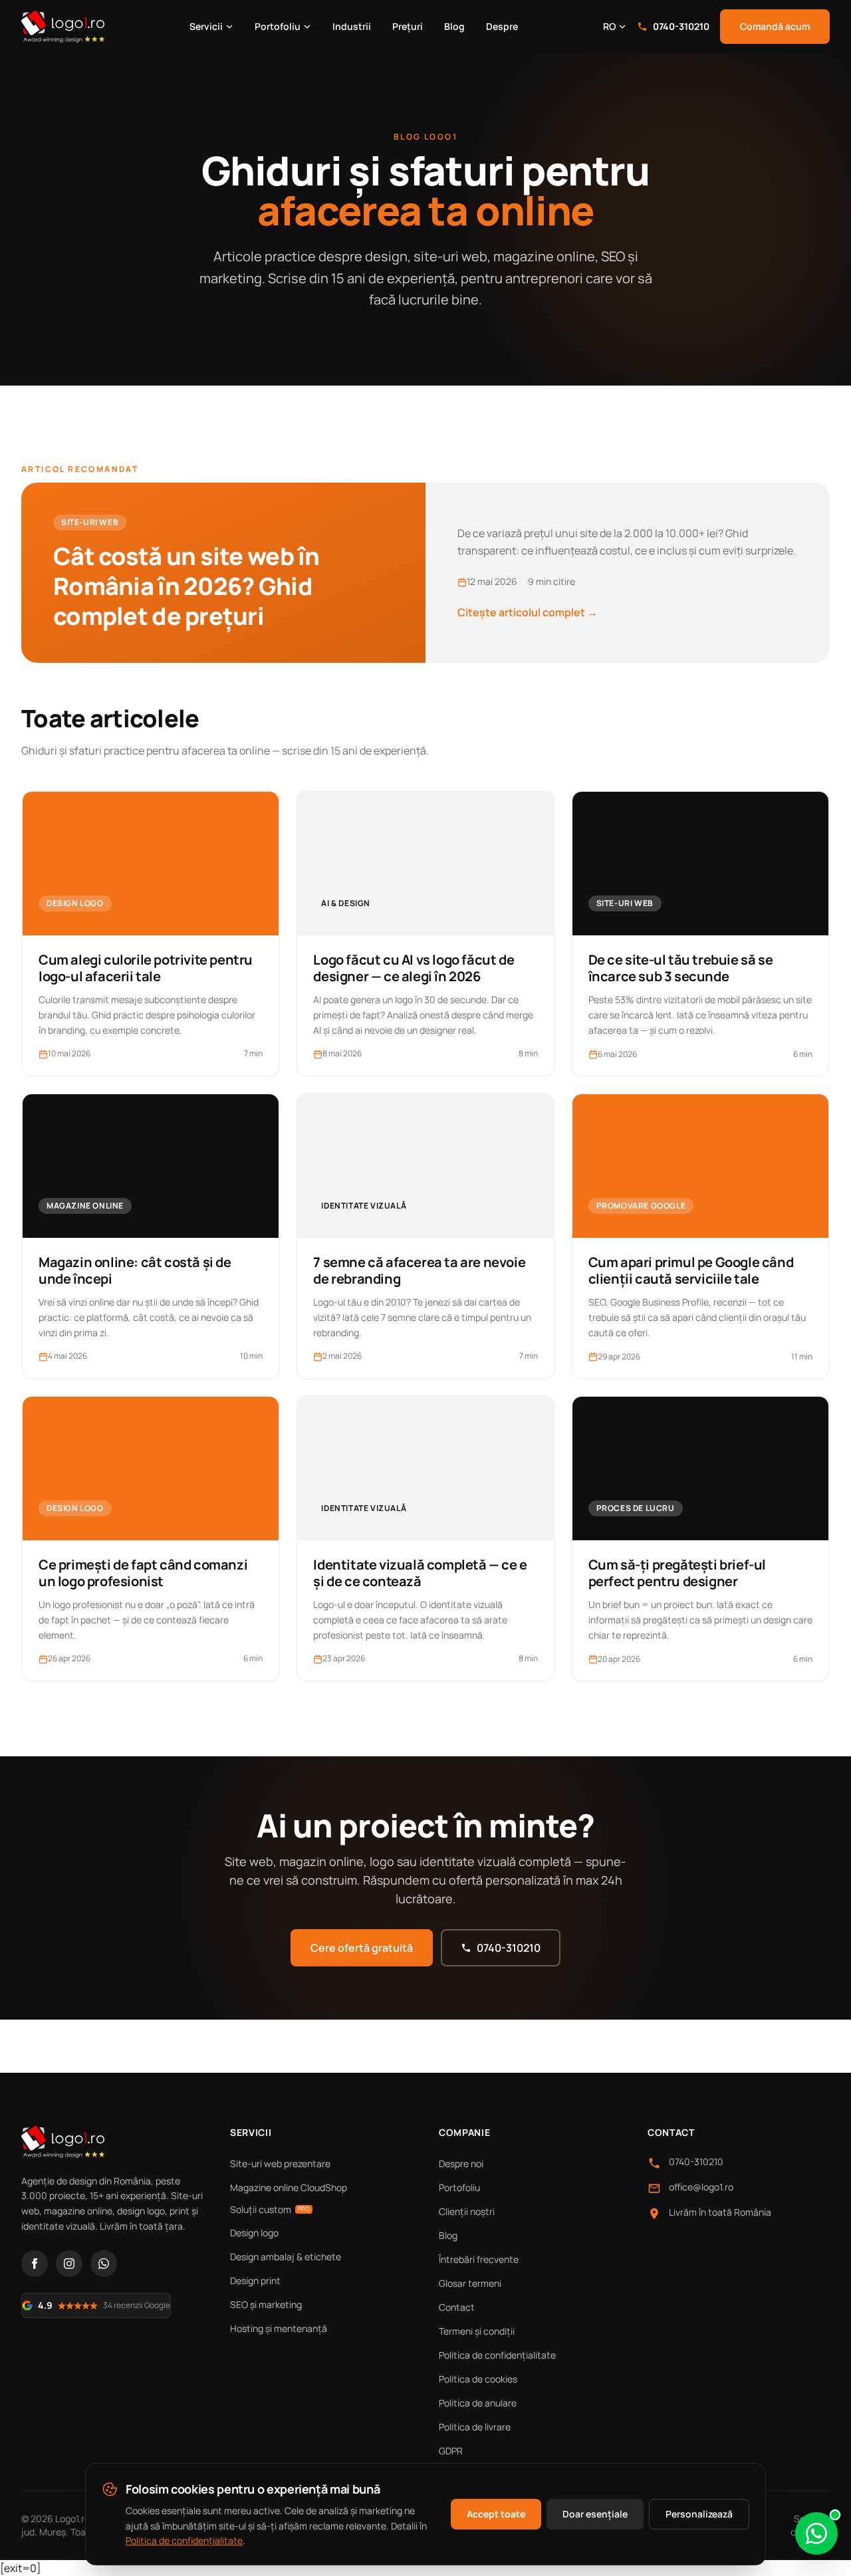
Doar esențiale (595, 2514)
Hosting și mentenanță (279, 2328)
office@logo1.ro (701, 2187)
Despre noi (461, 2164)
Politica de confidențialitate (497, 2355)
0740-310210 (681, 26)
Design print (255, 2281)
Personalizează (699, 2514)
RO (609, 26)
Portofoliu (278, 26)
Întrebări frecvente (479, 2259)
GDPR (451, 2451)
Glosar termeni (470, 2283)
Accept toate (496, 2514)
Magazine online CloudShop (289, 2187)
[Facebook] (35, 2264)
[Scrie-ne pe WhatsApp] (816, 2533)
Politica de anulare (478, 2403)
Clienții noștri (467, 2211)
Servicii (206, 26)
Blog (454, 26)
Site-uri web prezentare (280, 2164)
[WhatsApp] (104, 2264)
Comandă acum (775, 26)
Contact (457, 2307)
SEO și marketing (266, 2304)
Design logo (254, 2233)
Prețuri (408, 26)
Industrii (352, 26)
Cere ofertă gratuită (362, 1948)
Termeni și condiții (477, 2331)
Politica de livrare (475, 2427)
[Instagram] (69, 2264)
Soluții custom (270, 2209)
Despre (502, 26)
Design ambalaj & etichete (286, 2257)
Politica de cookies (478, 2379)
